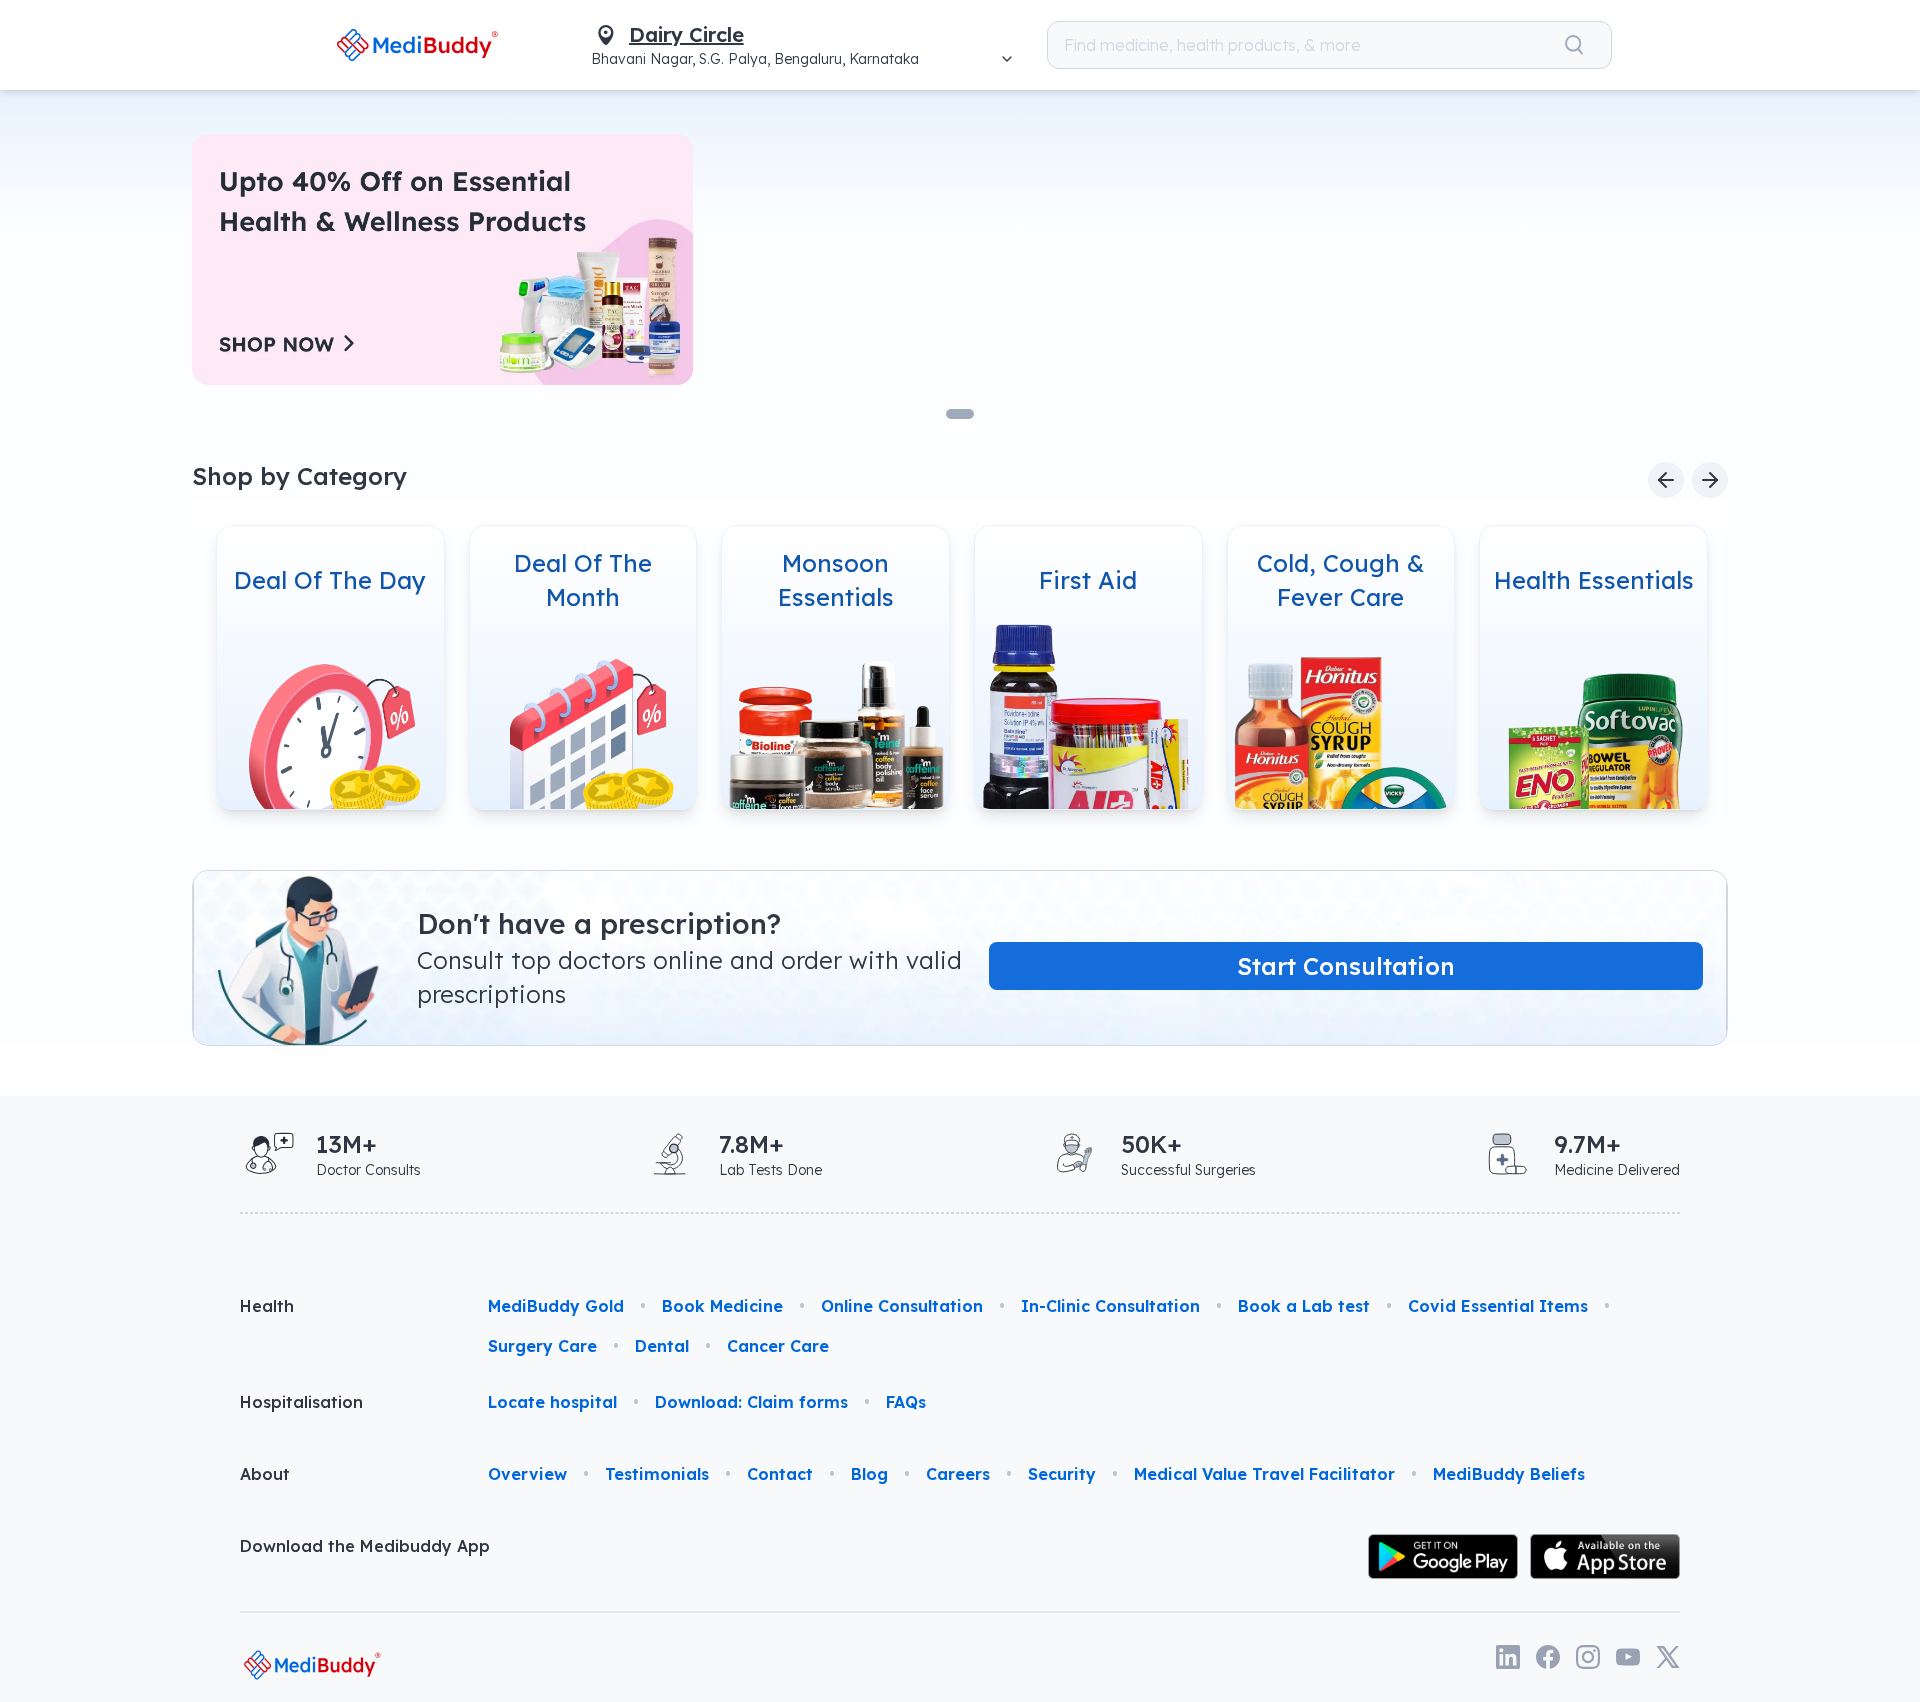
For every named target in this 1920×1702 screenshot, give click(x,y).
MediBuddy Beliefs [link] (1509, 1474)
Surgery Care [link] (542, 1346)
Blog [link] (869, 1474)
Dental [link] (662, 1346)
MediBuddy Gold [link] (556, 1306)
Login (1670, 45)
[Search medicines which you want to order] (1501, 45)
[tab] (960, 414)
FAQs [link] (906, 1402)
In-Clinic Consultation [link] (1110, 1306)
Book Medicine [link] (722, 1306)
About (265, 1474)
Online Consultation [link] (902, 1306)
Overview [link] (527, 1474)
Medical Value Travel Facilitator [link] (1264, 1474)
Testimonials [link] (657, 1474)
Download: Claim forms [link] (751, 1402)
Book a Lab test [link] (1304, 1306)
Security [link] (1062, 1474)
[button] (1585, 45)
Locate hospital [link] (552, 1402)
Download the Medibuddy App (365, 1546)
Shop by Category (299, 476)
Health (267, 1306)
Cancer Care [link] (778, 1346)
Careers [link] (958, 1474)
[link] (344, 44)
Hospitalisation (301, 1402)
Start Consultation (1346, 966)
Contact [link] (780, 1474)
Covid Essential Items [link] (1498, 1306)
